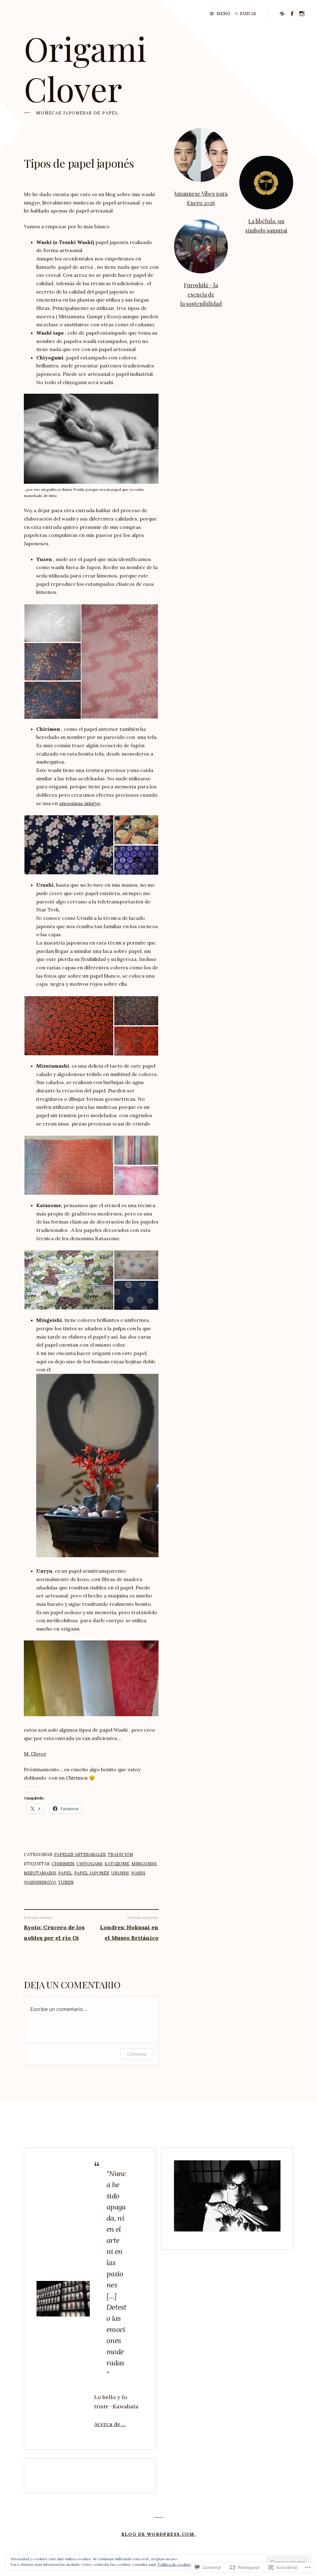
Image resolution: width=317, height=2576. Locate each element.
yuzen (66, 1882)
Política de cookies (174, 2564)
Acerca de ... (110, 2424)
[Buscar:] (253, 14)
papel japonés (92, 1873)
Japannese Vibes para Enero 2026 (201, 198)
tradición (120, 1854)
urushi (120, 1873)
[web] (282, 13)
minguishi (144, 1864)
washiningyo (40, 1882)
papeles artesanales (80, 1854)
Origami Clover (85, 68)
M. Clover (35, 1754)
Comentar (137, 2054)
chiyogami (89, 1864)
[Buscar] (237, 14)
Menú (223, 14)
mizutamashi (40, 1873)
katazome (117, 1864)
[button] (52, 623)
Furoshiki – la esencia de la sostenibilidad (201, 294)
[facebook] (292, 13)
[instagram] (302, 13)
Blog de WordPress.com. (159, 2534)
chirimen (63, 1864)
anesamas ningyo (80, 803)
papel (65, 1873)
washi (138, 1873)
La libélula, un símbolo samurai (266, 226)
